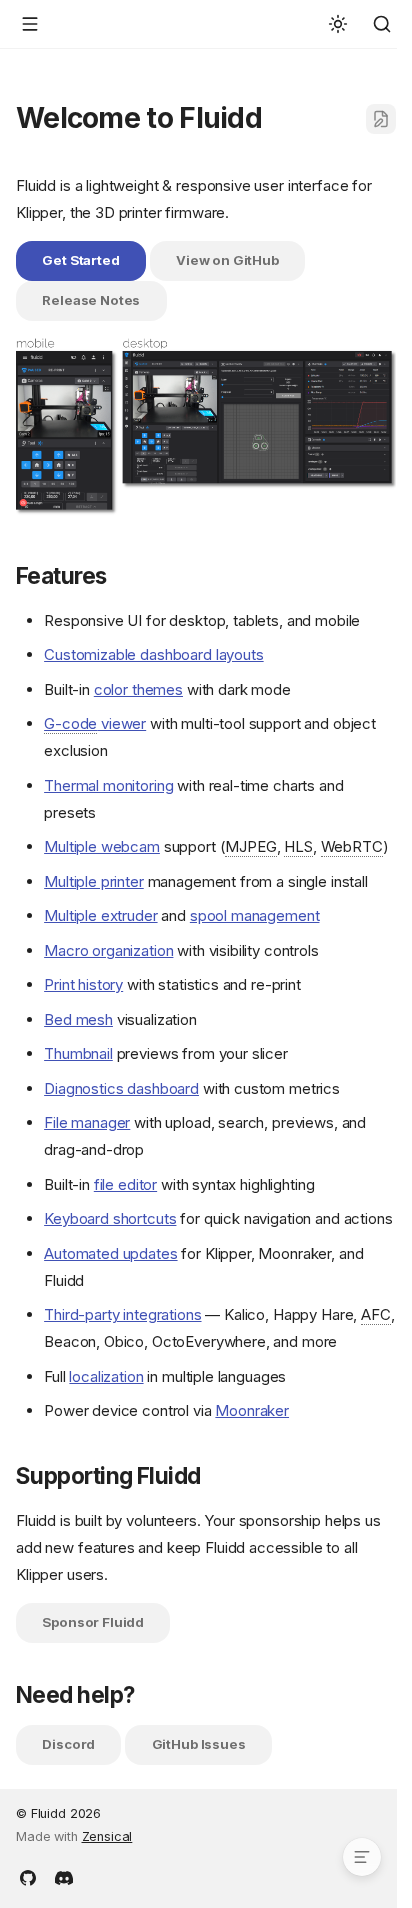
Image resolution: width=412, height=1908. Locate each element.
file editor (125, 1184)
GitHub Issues (199, 1744)
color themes (138, 689)
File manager (87, 1122)
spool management (255, 915)
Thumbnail (78, 1053)
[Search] (382, 24)
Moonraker (252, 1410)
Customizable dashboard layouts (154, 654)
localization (106, 1376)
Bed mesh (78, 1019)
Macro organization (108, 950)
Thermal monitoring (108, 785)
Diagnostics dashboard (121, 1088)
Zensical (107, 1836)
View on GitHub (227, 260)
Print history (83, 984)
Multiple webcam (102, 846)
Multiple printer (94, 881)
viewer (95, 723)
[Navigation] (30, 24)
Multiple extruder (100, 915)
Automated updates (110, 1253)
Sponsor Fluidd (93, 1622)
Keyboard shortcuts (110, 1218)
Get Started (80, 260)
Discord (68, 1744)
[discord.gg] (64, 1876)
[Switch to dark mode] (338, 24)
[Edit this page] (381, 119)
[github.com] (28, 1876)
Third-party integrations (122, 1314)
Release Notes (91, 300)
